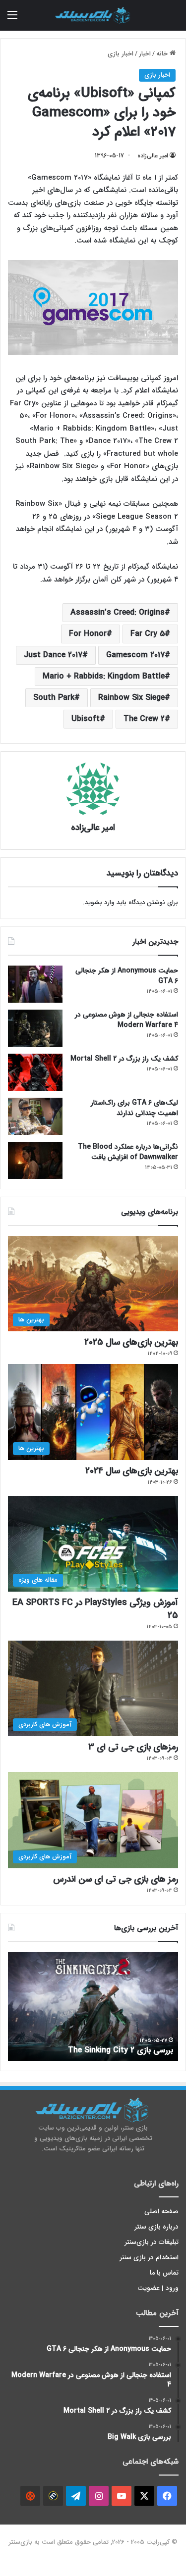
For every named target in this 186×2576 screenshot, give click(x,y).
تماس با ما (164, 2273)
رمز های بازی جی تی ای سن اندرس (116, 1879)
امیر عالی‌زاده (153, 156)
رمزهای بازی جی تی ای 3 (133, 1747)
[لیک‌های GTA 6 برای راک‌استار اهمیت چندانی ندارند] (35, 1116)
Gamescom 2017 (135, 655)
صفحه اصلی (161, 2211)
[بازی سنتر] (93, 15)
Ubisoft (86, 719)
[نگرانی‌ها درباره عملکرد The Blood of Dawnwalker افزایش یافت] (35, 1160)
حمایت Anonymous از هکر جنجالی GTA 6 (127, 976)
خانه (163, 54)
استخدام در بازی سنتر (149, 2258)
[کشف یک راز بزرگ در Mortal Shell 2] (35, 1072)
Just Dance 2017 (53, 655)
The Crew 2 (144, 719)
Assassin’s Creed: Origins (118, 612)
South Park (54, 698)
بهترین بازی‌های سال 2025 (131, 1342)
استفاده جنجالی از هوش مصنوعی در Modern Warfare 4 (126, 1020)
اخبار (145, 54)
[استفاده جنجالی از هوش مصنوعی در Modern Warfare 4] (35, 1028)
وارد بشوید (100, 902)
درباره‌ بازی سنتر (157, 2227)
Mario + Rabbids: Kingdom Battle (104, 676)
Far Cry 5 (148, 634)
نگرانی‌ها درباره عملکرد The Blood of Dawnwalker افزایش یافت (128, 1152)
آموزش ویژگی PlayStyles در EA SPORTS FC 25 (95, 1609)
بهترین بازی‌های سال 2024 (132, 1471)
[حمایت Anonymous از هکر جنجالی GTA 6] (35, 984)
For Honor (88, 634)
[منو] (12, 19)
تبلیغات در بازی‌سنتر (152, 2242)
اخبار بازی (121, 54)
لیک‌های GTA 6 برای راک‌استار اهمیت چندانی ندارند (134, 1108)
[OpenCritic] (30, 2496)
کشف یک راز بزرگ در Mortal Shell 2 (124, 1059)
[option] (93, 2006)
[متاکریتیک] (53, 2496)
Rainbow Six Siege (131, 698)
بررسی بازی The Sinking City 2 (121, 2050)
